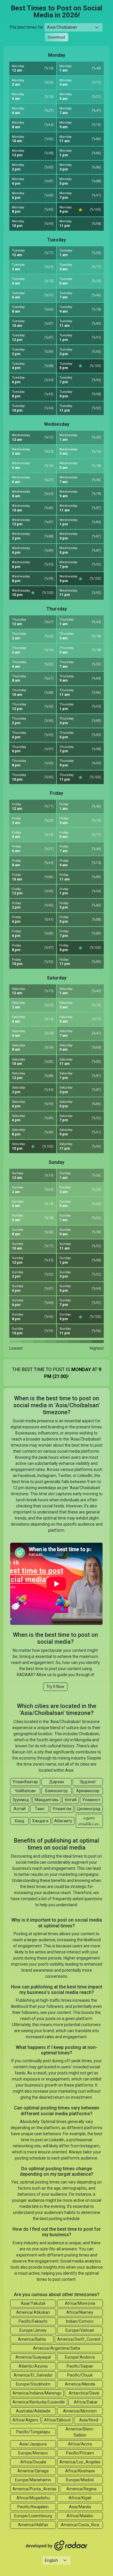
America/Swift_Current (79, 2339)
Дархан (57, 1782)
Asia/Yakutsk (33, 2303)
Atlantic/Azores (33, 2366)
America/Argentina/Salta (57, 2348)
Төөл (40, 1809)
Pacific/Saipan (80, 2366)
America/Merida (80, 2384)
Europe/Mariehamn (33, 2480)
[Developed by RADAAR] (57, 2546)
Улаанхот (91, 1800)
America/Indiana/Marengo (37, 2393)
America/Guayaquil (33, 2357)
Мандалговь (47, 1800)
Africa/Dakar (86, 2402)
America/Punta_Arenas (34, 2489)
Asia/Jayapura (33, 2444)
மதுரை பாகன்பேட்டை (89, 1821)
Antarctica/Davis (84, 2393)
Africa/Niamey (80, 2312)
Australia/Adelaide (33, 2411)
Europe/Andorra (80, 2357)
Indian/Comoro (80, 2321)
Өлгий (71, 1800)
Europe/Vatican (80, 2330)
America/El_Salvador (33, 2375)
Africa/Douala (33, 2462)
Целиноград (89, 1809)
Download (57, 37)
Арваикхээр (88, 1791)
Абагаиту (63, 1821)
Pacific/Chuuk (80, 2375)
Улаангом (62, 1809)
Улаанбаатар (25, 1782)
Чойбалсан (25, 1791)
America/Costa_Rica (80, 2525)
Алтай (20, 1809)
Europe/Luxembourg (33, 2516)
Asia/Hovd (89, 2420)
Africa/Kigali (80, 2498)
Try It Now (55, 1687)
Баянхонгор (57, 1791)
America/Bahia (32, 2339)
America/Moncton (80, 2411)
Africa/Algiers (25, 2420)
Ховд (19, 1821)
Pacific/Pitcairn (80, 2453)
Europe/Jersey (33, 2330)
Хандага (40, 1821)
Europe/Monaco (33, 2453)
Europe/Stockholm (33, 2384)
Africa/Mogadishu (33, 2498)
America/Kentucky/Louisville (39, 2402)
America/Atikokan (33, 2312)
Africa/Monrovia (80, 2303)
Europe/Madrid (80, 2480)
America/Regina (81, 2489)
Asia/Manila (80, 2507)
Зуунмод (21, 1800)
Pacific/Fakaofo (33, 2321)
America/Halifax (33, 2525)
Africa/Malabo (80, 2516)
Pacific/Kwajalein (33, 2507)
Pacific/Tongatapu (33, 2432)
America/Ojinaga (33, 2471)
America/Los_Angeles (80, 2462)
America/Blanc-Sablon (80, 2432)
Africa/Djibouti (57, 2420)
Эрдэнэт (88, 1782)
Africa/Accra (80, 2444)
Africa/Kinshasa (80, 2471)
